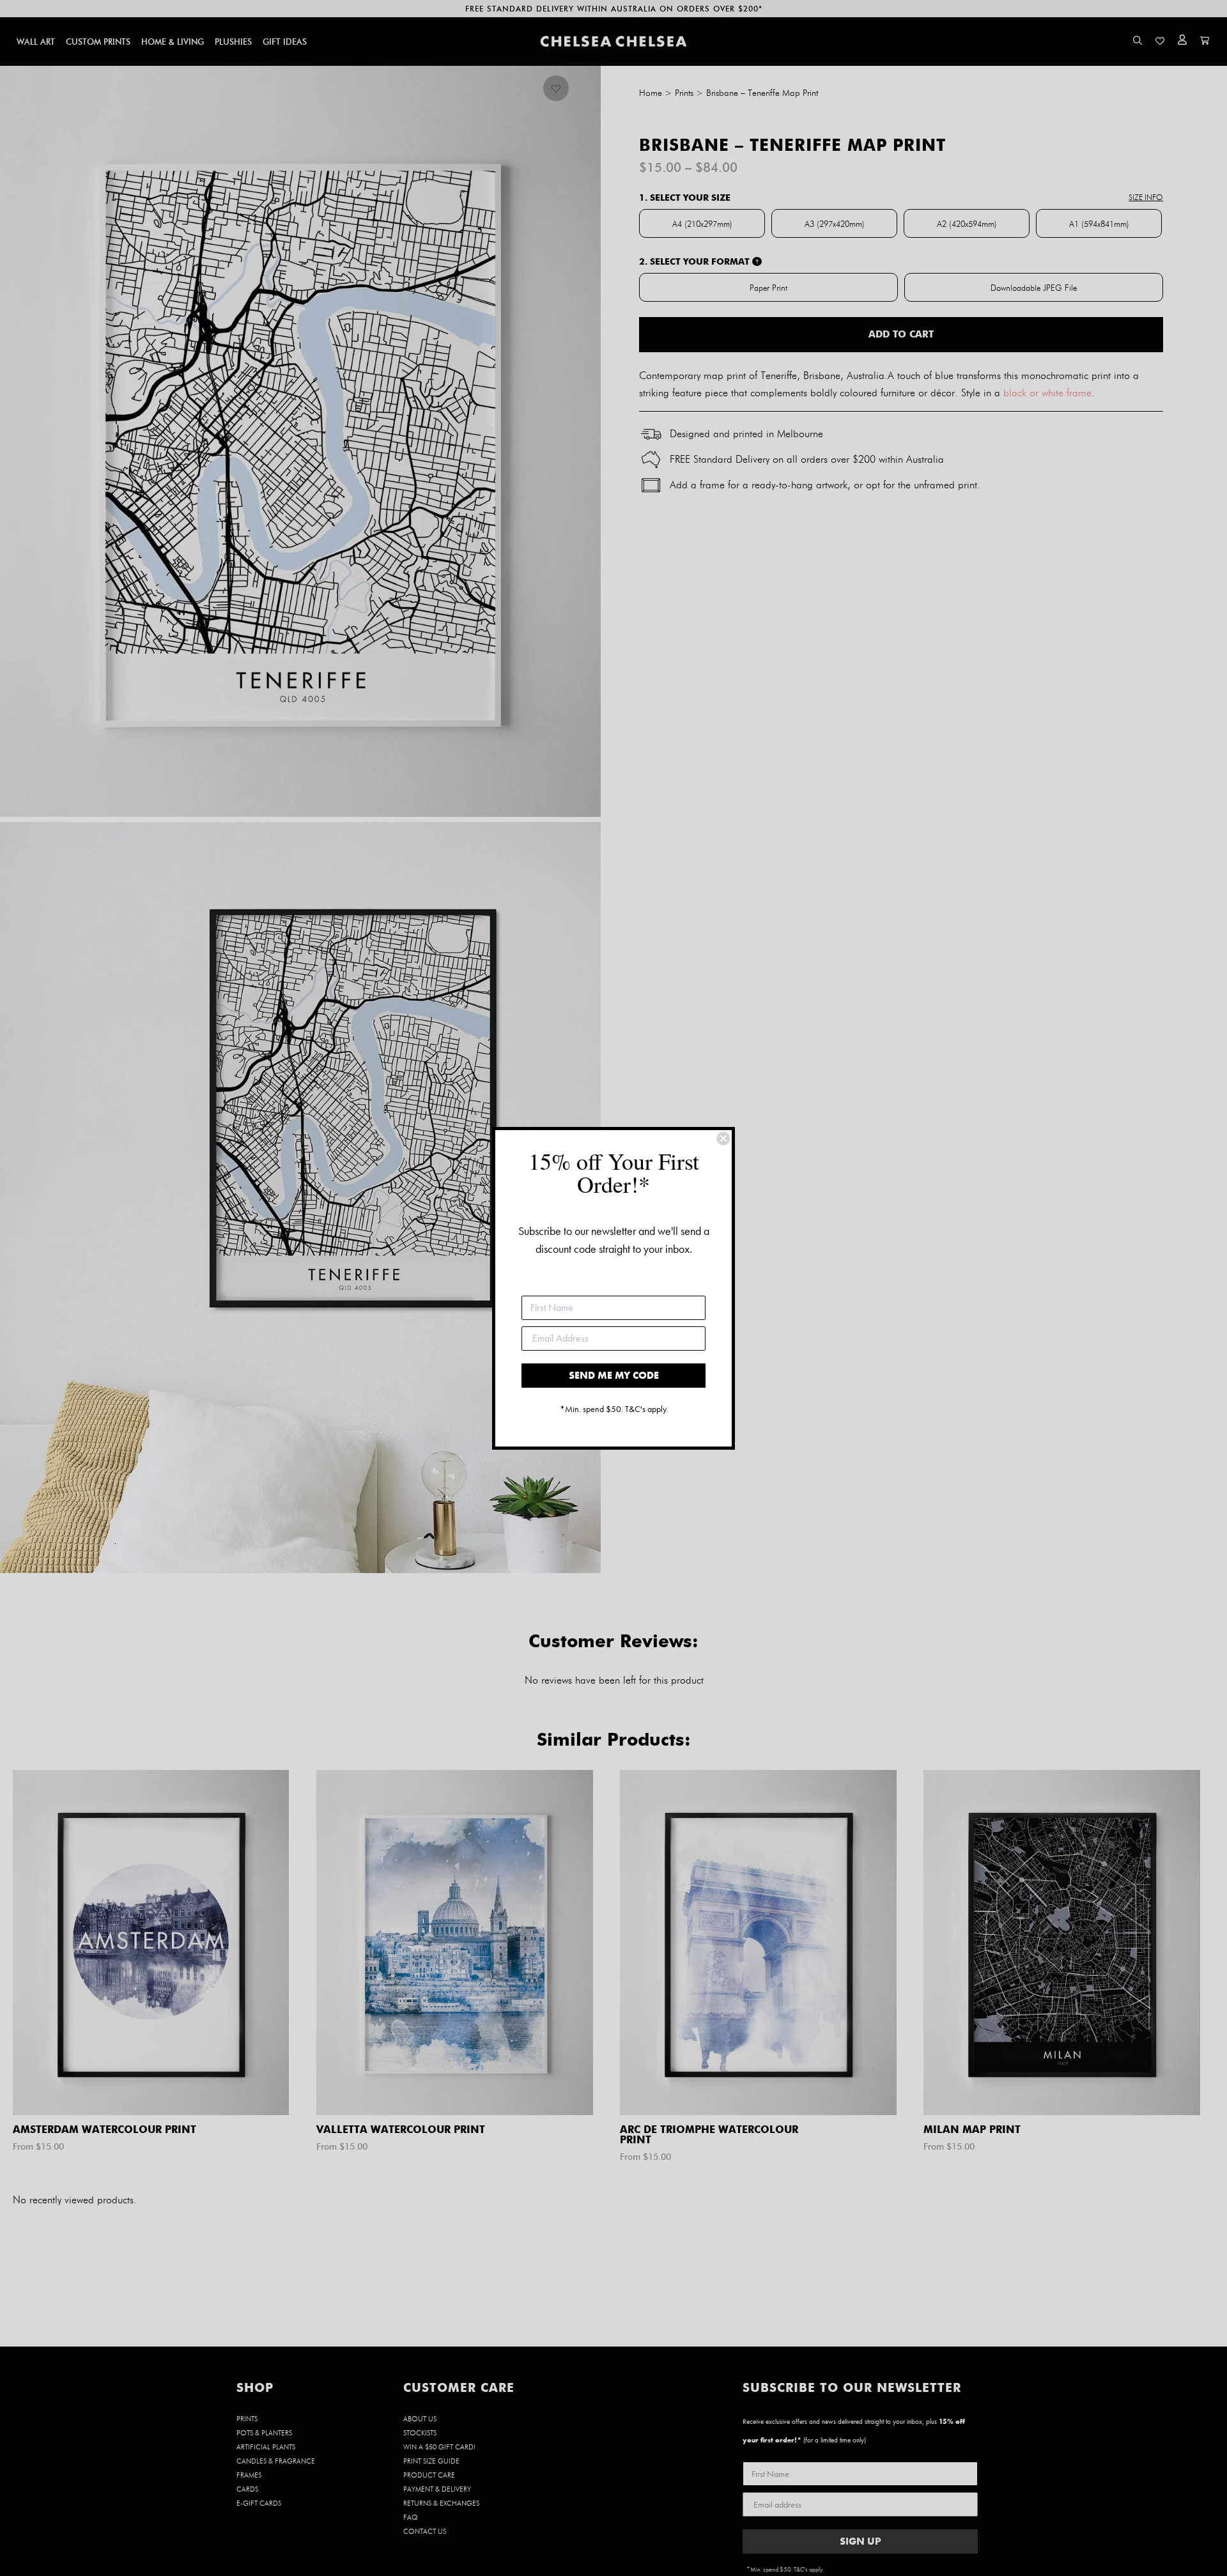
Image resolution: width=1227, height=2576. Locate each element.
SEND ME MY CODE (614, 1375)
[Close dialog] (723, 1138)
